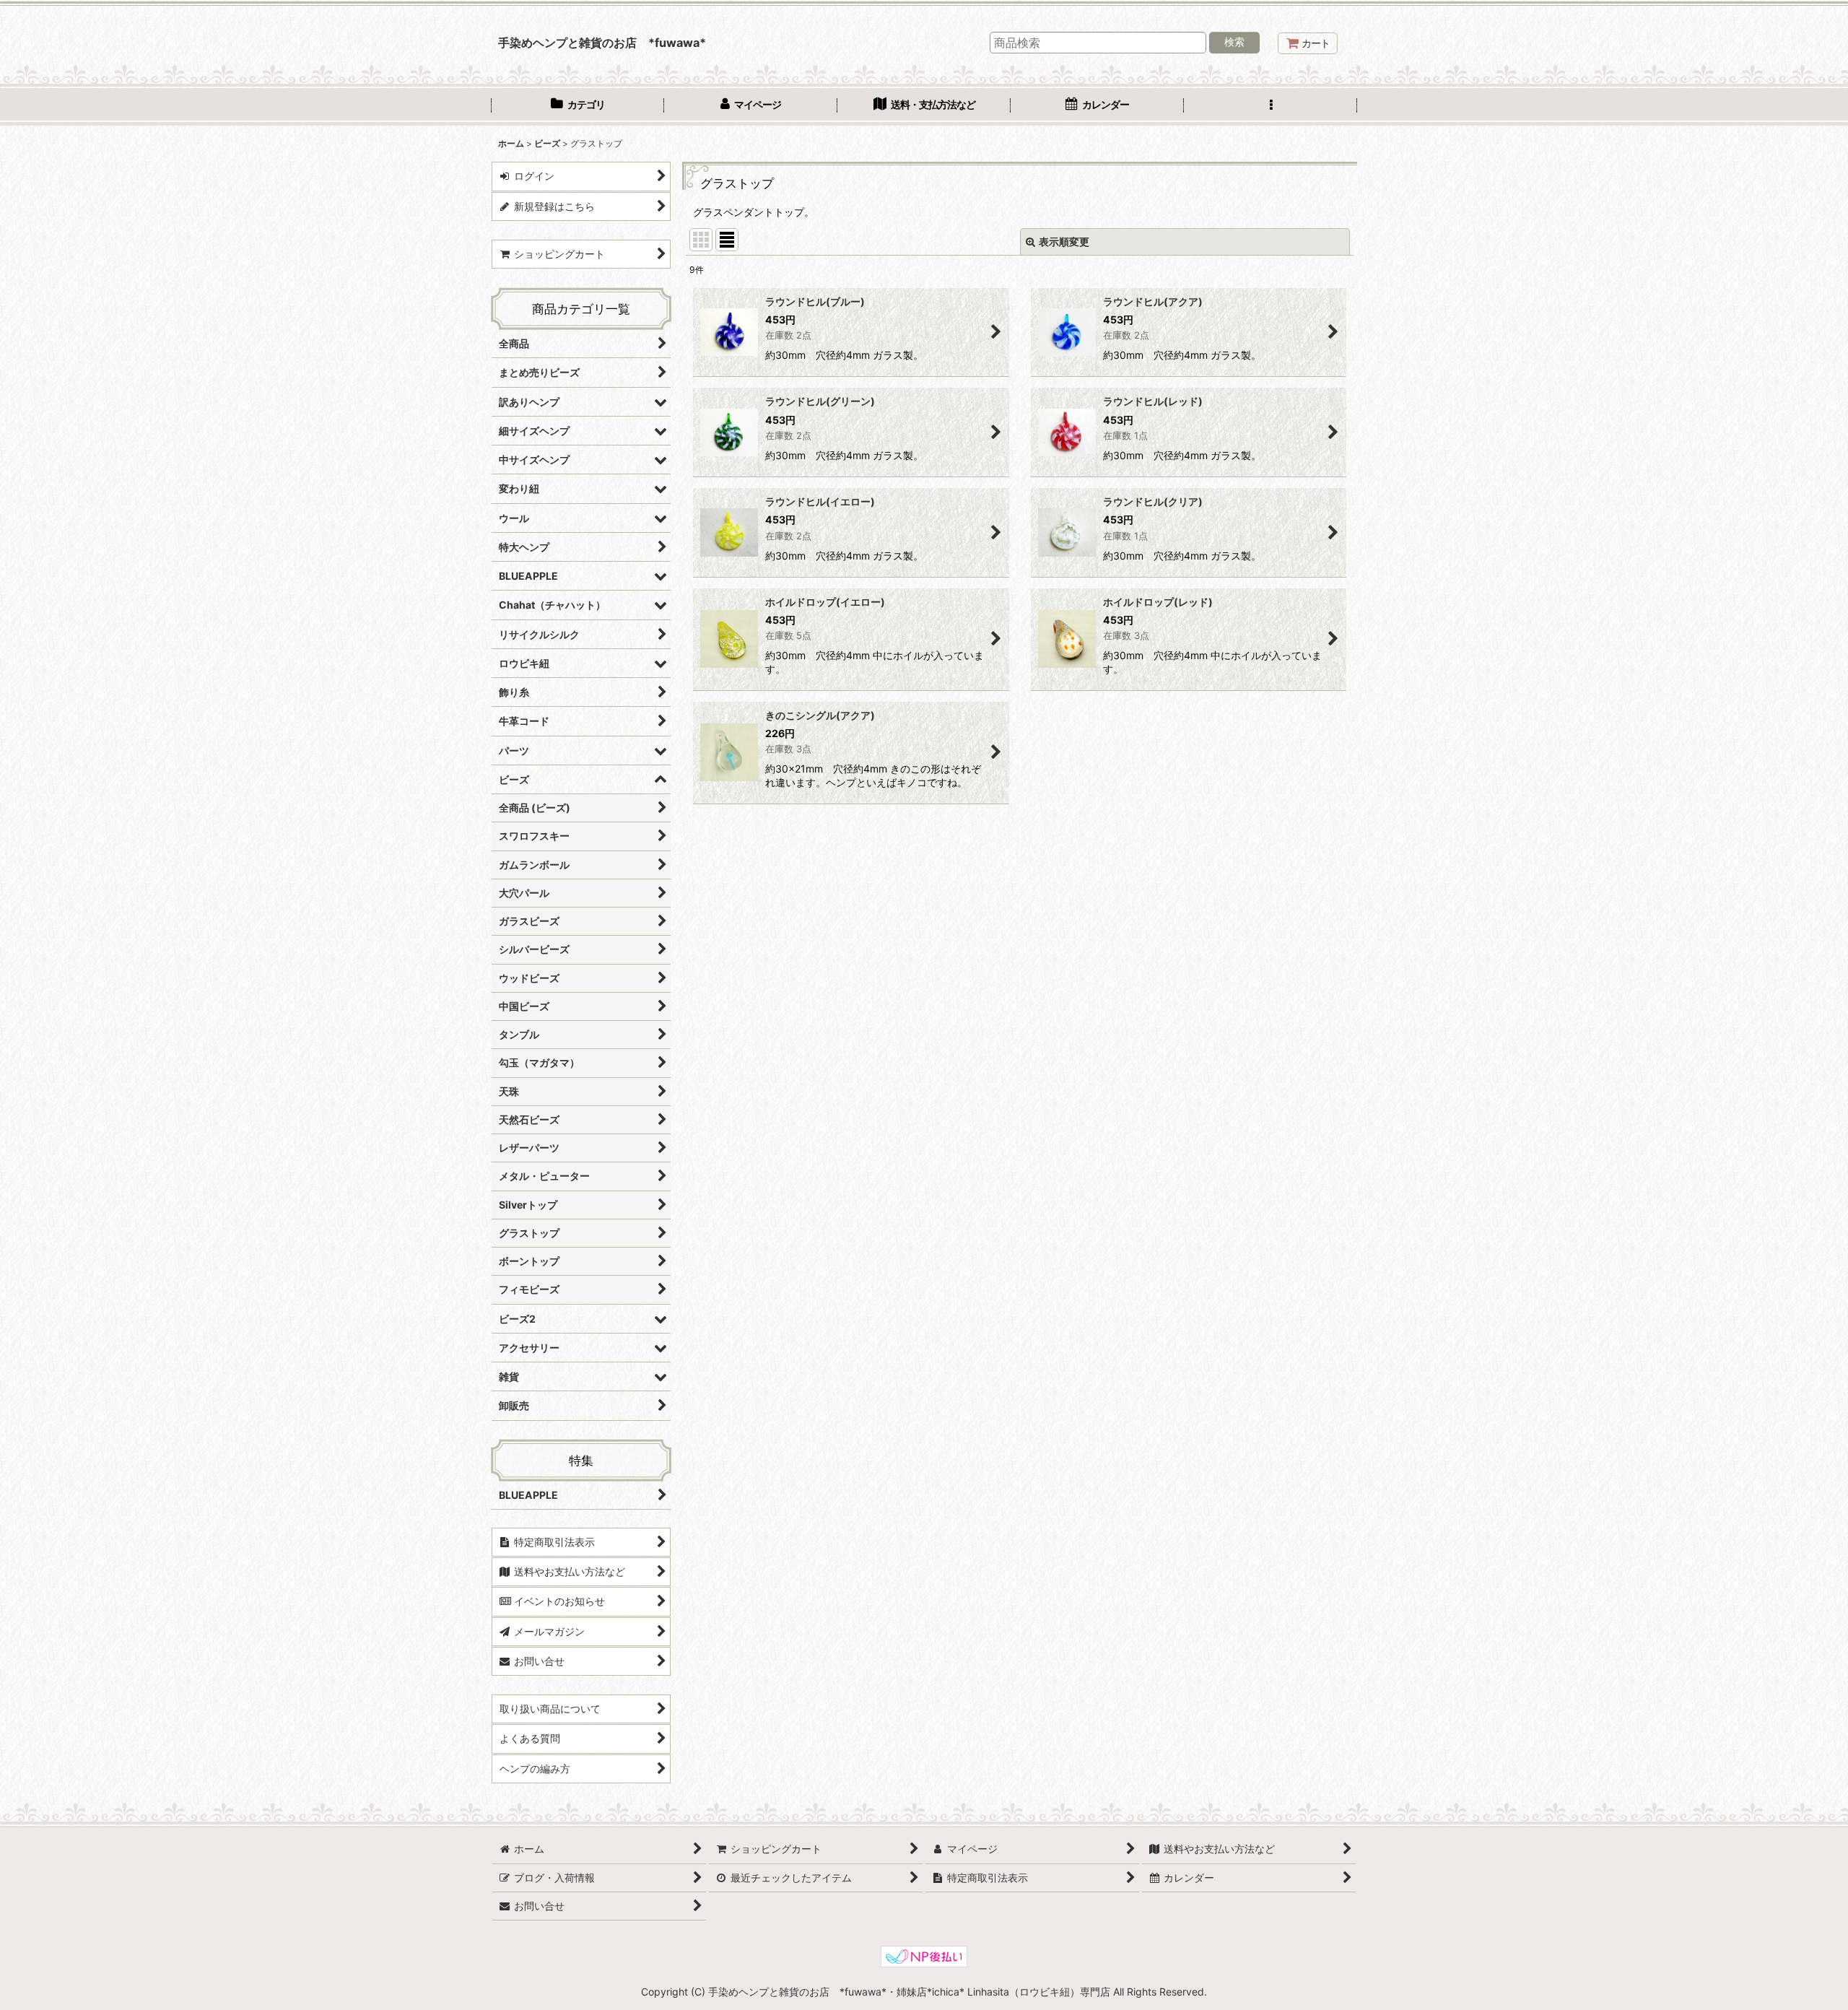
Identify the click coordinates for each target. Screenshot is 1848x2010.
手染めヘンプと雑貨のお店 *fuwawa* (602, 43)
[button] (1270, 106)
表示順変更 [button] (1064, 242)
